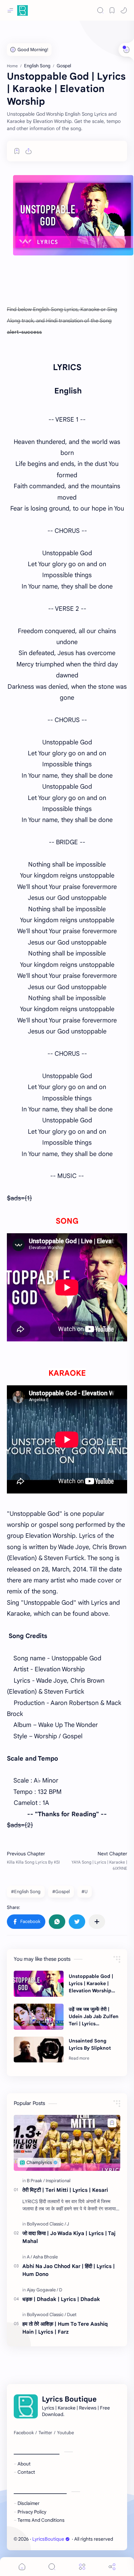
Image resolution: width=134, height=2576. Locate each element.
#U (85, 1892)
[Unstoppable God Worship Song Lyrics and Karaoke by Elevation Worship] (73, 215)
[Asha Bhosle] (45, 2257)
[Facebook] (24, 2433)
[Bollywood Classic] (46, 2224)
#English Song (26, 1892)
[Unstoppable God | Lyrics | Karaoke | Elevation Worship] (39, 1984)
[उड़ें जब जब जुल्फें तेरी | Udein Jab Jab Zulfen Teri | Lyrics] (39, 2017)
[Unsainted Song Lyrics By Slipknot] (39, 2050)
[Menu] (82, 2567)
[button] (124, 10)
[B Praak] (36, 2181)
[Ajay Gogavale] (42, 2290)
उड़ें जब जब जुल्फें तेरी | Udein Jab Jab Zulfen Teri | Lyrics (94, 2016)
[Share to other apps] (97, 1922)
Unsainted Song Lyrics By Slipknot (90, 2044)
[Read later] (17, 151)
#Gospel (61, 1892)
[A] (29, 2257)
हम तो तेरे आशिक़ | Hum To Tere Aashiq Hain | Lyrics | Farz (65, 2328)
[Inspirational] (58, 2181)
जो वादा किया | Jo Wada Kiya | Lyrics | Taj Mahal (69, 2237)
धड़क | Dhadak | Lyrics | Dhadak (61, 2299)
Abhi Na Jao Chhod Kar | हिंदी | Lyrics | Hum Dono (69, 2270)
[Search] (100, 10)
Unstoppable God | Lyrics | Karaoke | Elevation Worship (91, 1983)
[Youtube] (65, 2433)
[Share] (112, 2567)
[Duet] (72, 2315)
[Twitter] (45, 2433)
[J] (68, 2224)
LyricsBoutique (48, 2539)
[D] (61, 2290)
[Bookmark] (112, 10)
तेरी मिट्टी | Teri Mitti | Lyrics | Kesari (65, 2190)
